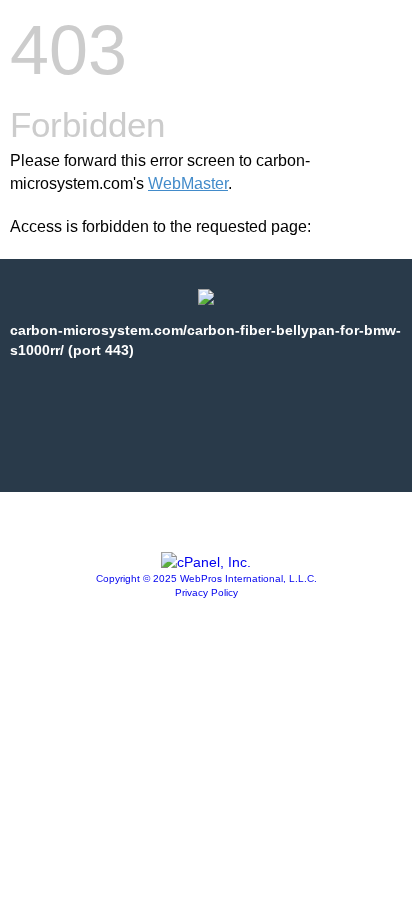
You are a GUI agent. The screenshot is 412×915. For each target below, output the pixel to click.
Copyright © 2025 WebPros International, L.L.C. (206, 578)
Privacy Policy (206, 592)
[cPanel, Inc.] (206, 562)
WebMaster (188, 183)
